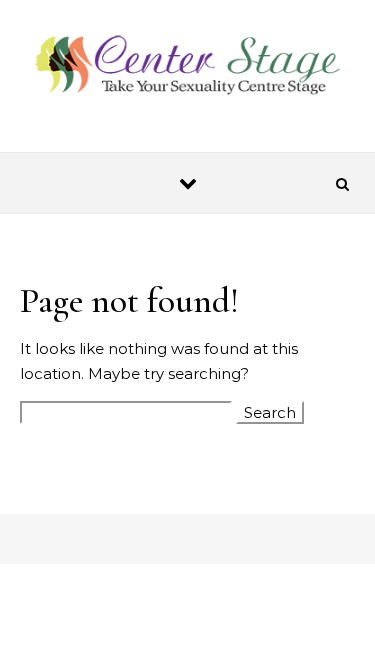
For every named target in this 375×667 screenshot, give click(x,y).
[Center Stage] (187, 67)
